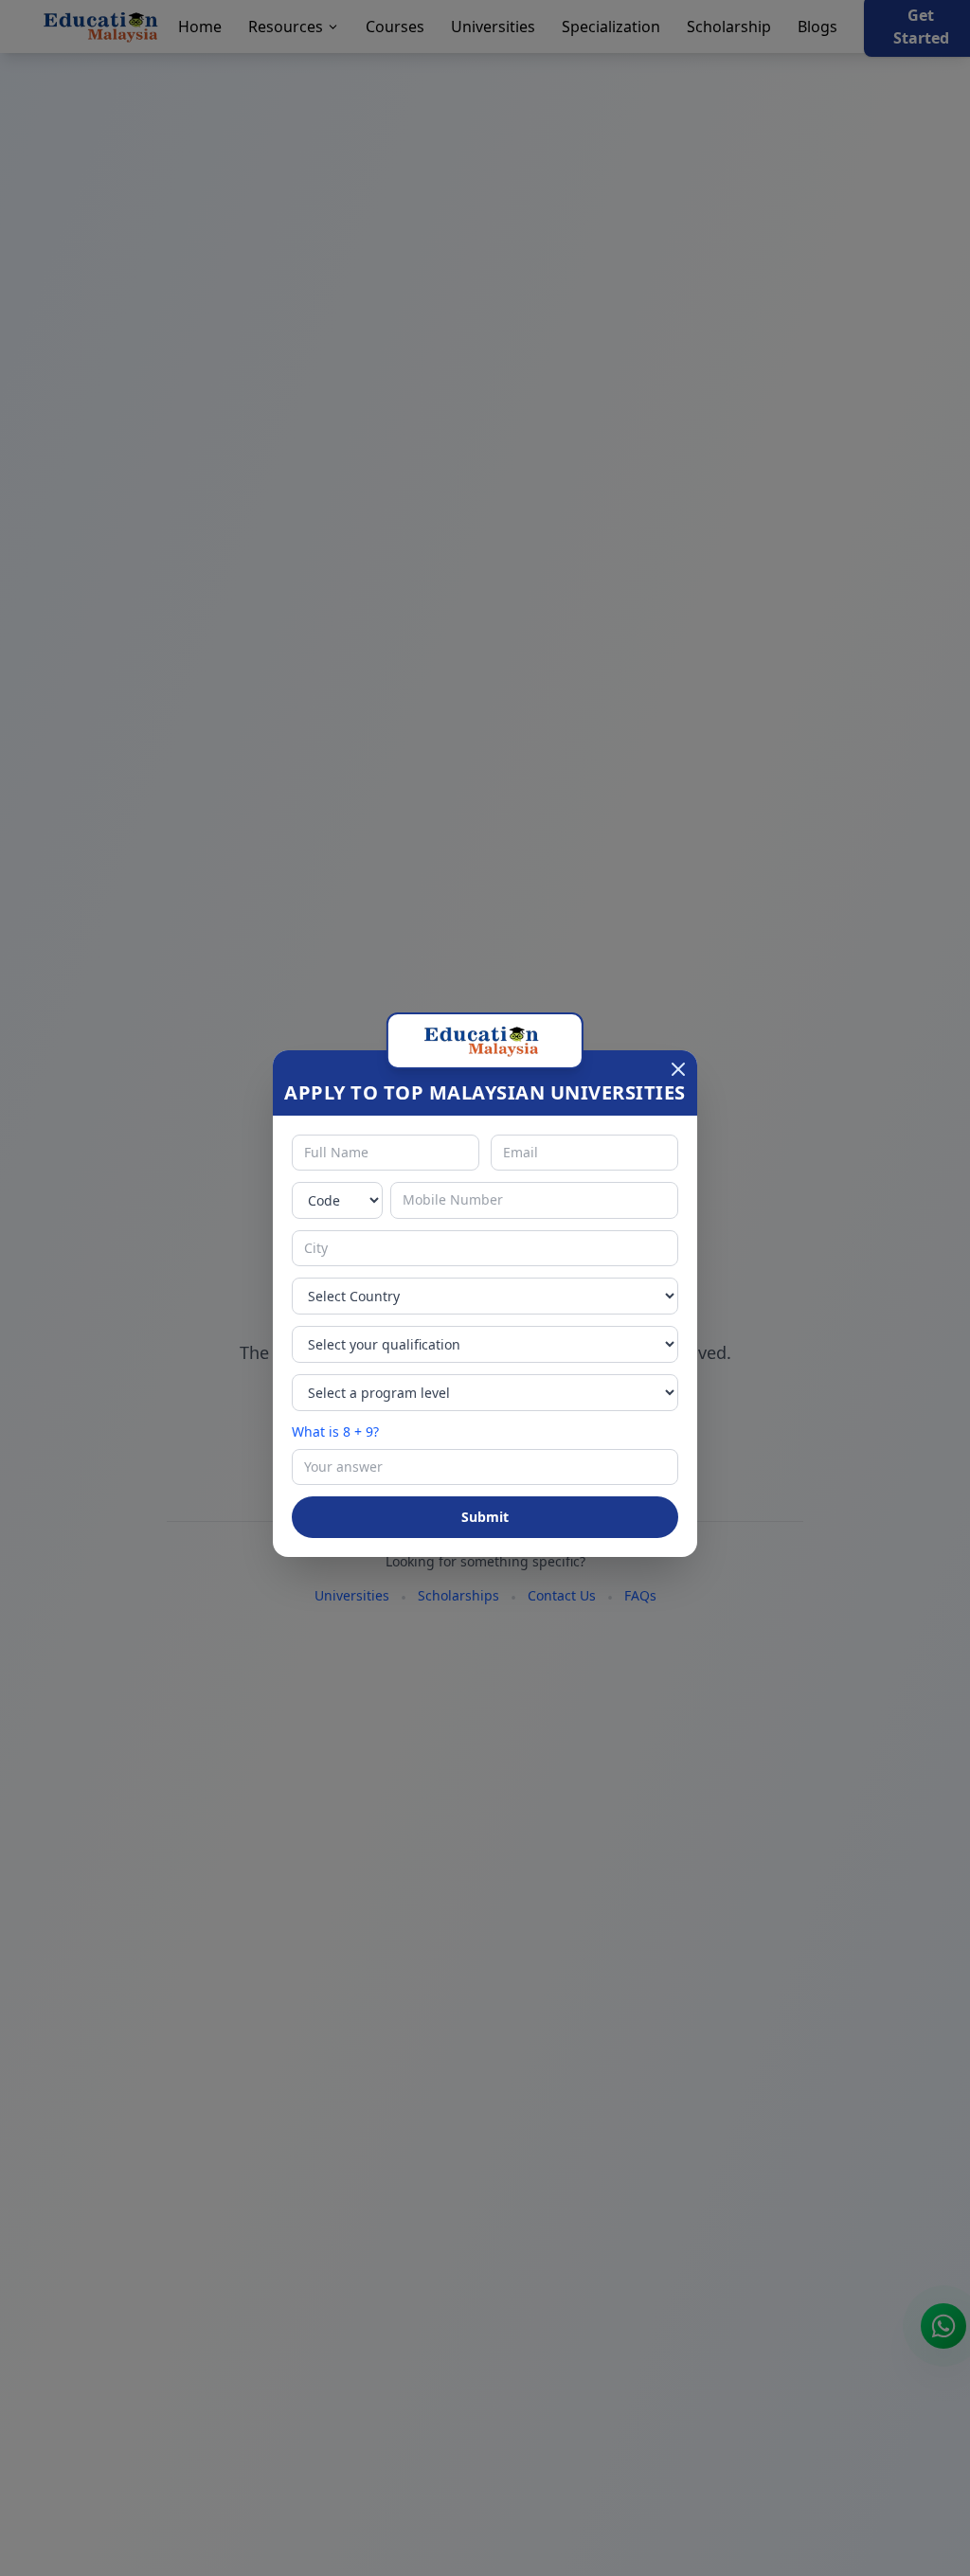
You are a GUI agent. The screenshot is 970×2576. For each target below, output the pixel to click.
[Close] (678, 1069)
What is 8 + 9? (335, 1431)
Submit (485, 1517)
